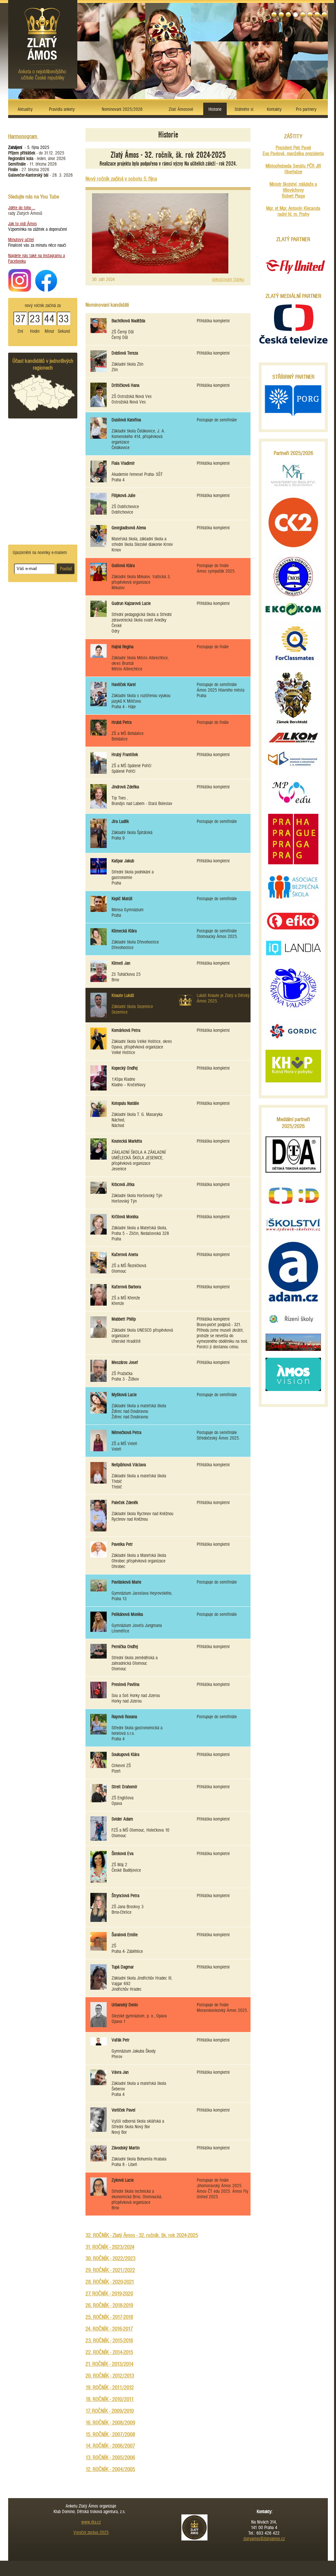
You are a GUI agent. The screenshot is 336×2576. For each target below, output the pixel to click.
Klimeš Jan (121, 963)
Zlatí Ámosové (181, 109)
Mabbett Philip (124, 1319)
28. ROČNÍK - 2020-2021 (110, 2282)
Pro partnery (306, 109)
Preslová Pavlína (125, 1684)
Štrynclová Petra (125, 1896)
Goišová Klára (123, 566)
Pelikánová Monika (127, 1614)
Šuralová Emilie (125, 1935)
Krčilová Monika (125, 1217)
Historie (215, 109)
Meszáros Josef (125, 1362)
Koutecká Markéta (127, 1141)
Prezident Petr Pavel (293, 148)
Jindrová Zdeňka (125, 787)
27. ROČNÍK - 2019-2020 (109, 2294)
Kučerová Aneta (125, 1255)
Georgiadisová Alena (129, 528)
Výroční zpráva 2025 (91, 2532)
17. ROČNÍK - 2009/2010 (110, 2411)
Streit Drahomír (124, 1787)
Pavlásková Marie (126, 1582)
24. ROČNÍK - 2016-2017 (109, 2329)
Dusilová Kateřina (126, 420)
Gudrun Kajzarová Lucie (131, 603)
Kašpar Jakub (123, 861)
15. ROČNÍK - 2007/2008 (110, 2434)
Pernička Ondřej (125, 1647)
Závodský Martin (126, 2148)
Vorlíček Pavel (123, 2110)
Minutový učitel (21, 240)
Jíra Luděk (120, 821)
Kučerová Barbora (126, 1287)
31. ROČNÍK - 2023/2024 (110, 2247)
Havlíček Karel (124, 685)
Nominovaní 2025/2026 (122, 109)
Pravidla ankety (62, 109)
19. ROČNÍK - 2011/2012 (110, 2387)
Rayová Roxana (124, 1717)
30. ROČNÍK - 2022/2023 (110, 2258)
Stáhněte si (244, 109)
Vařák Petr (121, 2040)
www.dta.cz (91, 2522)
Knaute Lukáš (123, 995)
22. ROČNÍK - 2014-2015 (109, 2352)
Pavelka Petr (122, 1544)
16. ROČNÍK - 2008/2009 (110, 2423)
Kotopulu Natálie (125, 1103)
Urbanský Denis (125, 2005)
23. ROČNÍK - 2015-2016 (109, 2341)
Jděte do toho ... (22, 208)
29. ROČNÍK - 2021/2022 (110, 2270)
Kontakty (274, 109)
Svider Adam (122, 1819)
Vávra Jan (120, 2072)
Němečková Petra (126, 1433)
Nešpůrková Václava (129, 1465)
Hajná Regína (122, 647)
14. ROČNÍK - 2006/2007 (110, 2446)
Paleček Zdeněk (125, 1503)
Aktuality (25, 109)
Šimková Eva (122, 1854)
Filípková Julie (123, 496)
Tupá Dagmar (123, 1967)
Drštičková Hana (125, 385)
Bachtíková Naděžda (128, 321)
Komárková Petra (126, 1030)
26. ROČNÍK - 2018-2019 (109, 2305)
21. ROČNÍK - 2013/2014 (109, 2364)
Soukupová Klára (125, 1755)
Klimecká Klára (124, 931)
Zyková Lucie (123, 2180)
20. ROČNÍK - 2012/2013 (110, 2376)
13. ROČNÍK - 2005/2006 (110, 2458)
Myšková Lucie (124, 1395)
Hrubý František (125, 755)
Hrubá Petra (122, 722)
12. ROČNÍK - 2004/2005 (110, 2469)
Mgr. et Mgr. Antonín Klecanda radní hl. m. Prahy (293, 211)
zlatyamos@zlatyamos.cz (264, 2539)
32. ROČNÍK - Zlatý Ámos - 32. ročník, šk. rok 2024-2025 (142, 2235)
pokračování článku (228, 279)
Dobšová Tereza (125, 353)
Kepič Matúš (122, 899)
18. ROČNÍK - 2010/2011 (110, 2399)
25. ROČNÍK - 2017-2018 (109, 2317)
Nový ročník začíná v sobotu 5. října (121, 179)
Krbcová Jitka (123, 1185)
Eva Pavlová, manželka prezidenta (293, 154)
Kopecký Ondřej (125, 1068)
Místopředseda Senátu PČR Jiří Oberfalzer (293, 169)
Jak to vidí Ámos (23, 224)
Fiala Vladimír (123, 463)
